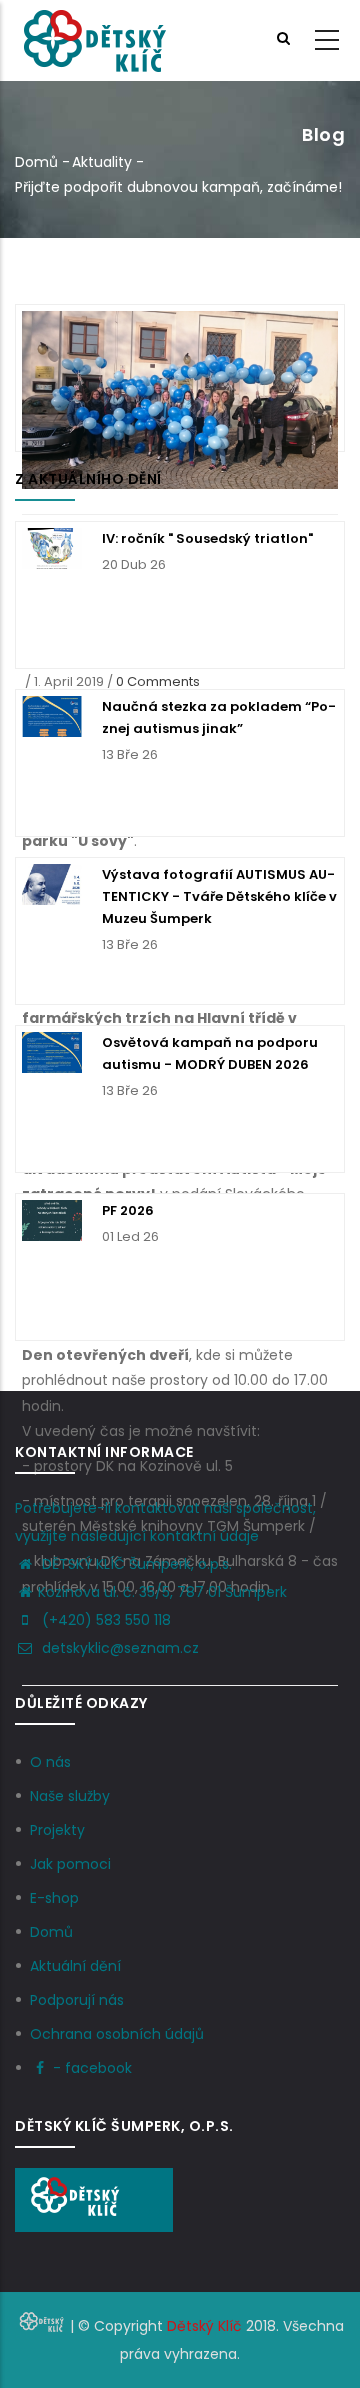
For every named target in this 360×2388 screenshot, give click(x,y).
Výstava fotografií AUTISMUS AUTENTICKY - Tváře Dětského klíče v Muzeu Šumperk (219, 896)
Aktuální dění (75, 1966)
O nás (50, 1762)
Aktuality (102, 162)
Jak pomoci (70, 1864)
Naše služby (70, 1796)
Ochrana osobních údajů (117, 2034)
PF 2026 (128, 1210)
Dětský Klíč (204, 2326)
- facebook (92, 2068)
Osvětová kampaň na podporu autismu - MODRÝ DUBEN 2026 (210, 1053)
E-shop (54, 1898)
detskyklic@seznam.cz (118, 1648)
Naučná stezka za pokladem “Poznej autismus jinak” (219, 717)
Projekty (57, 1830)
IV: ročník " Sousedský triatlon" (207, 538)
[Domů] (94, 41)
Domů (36, 162)
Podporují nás (77, 2000)
